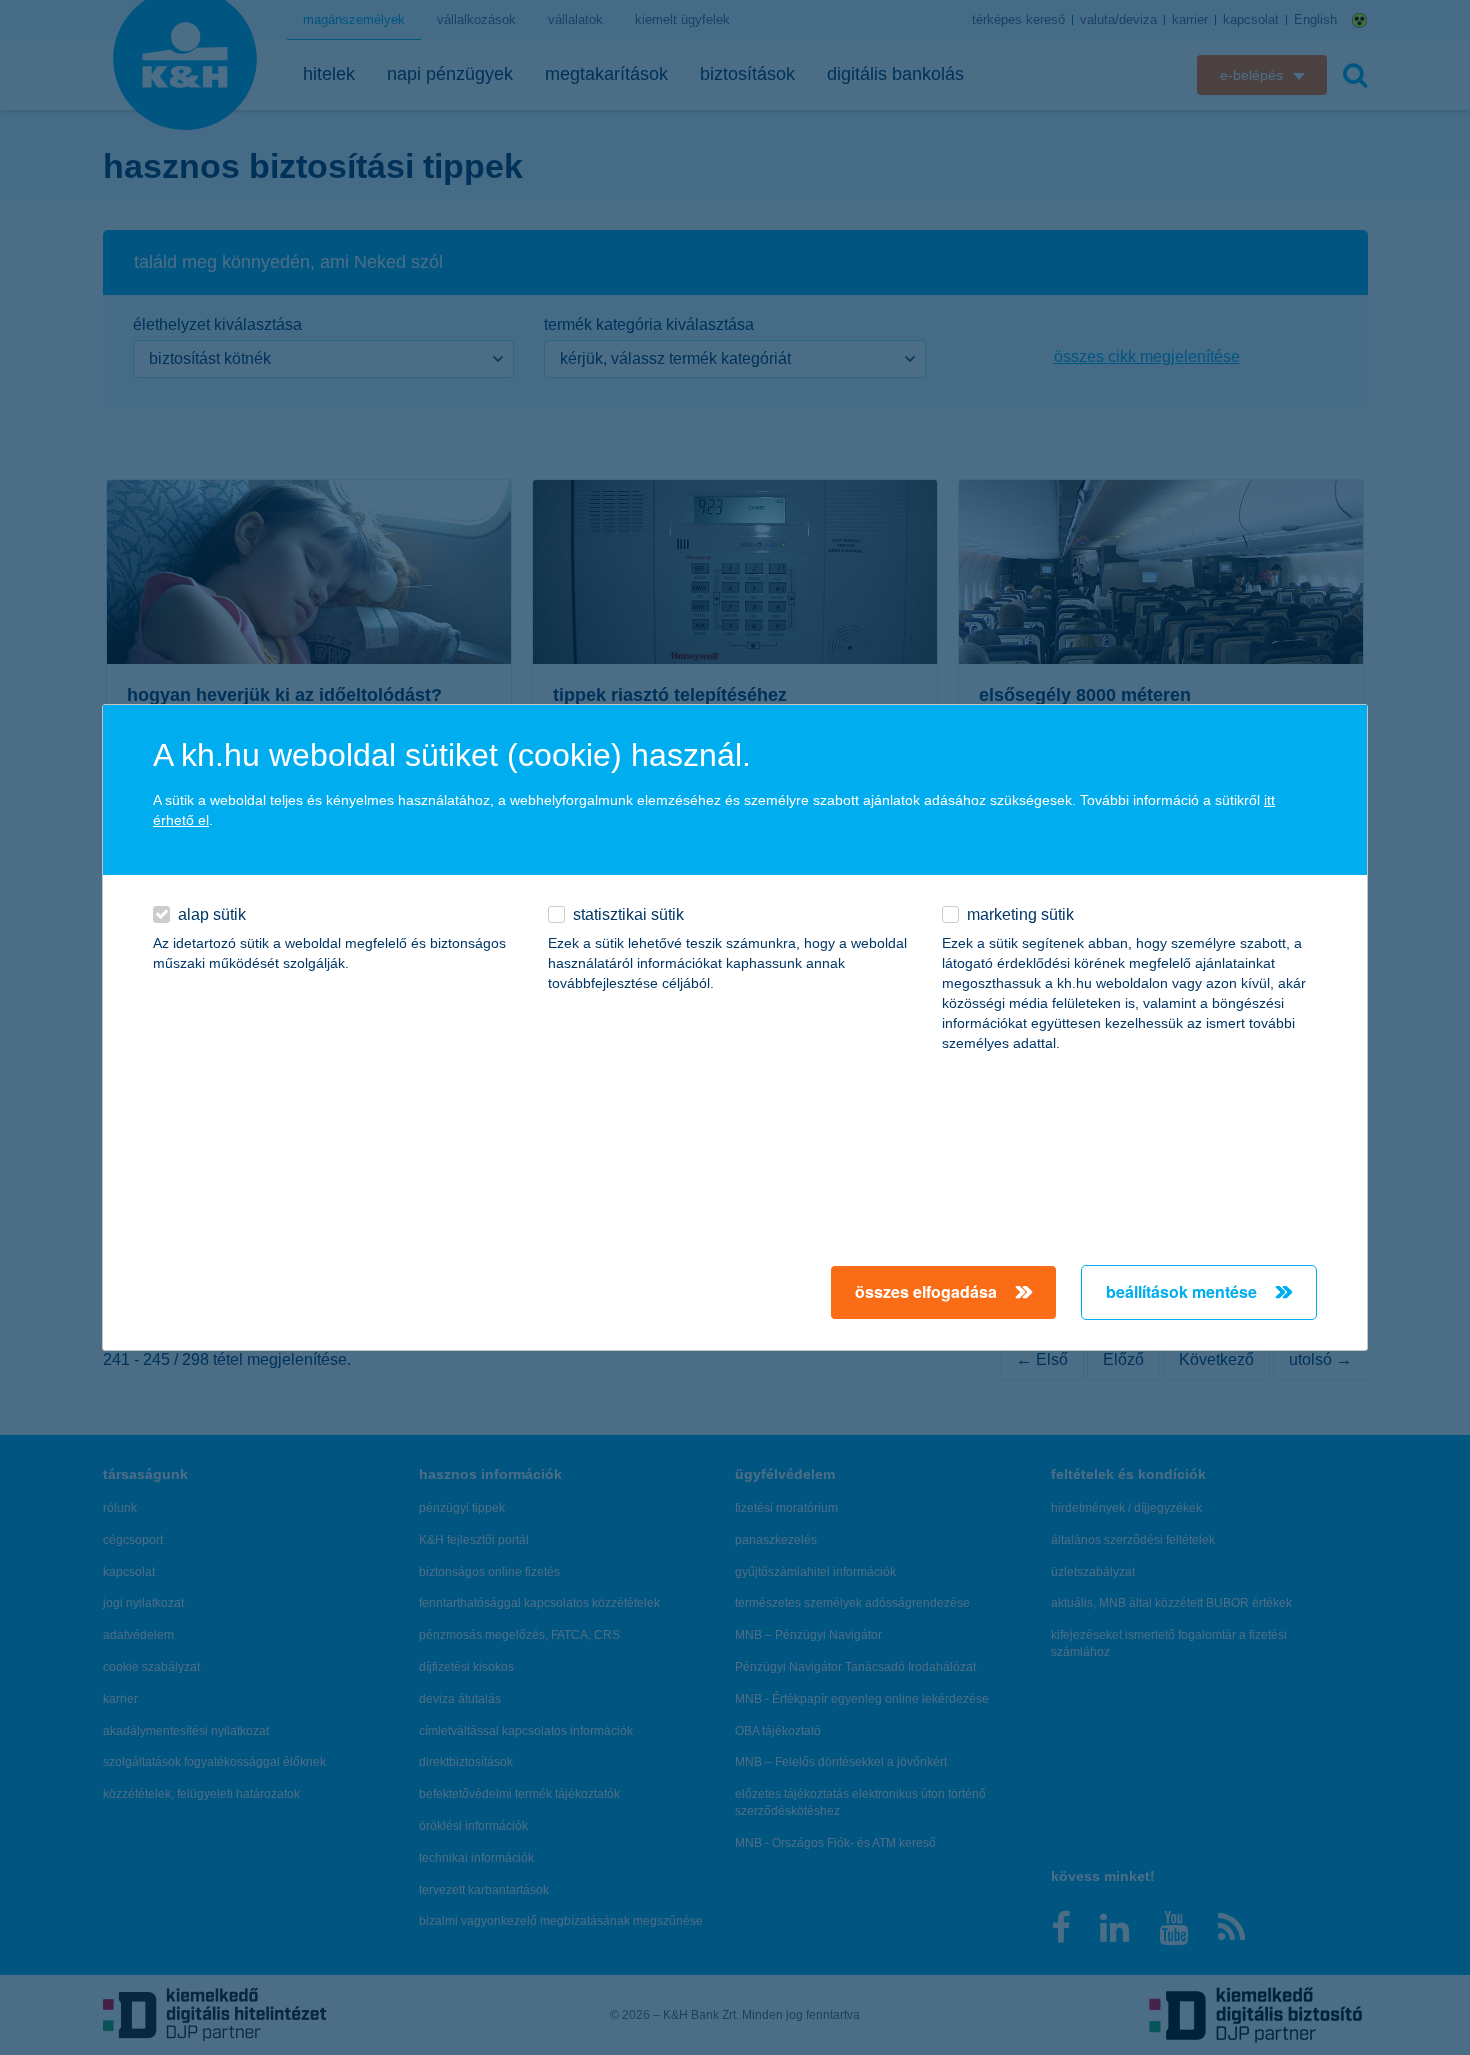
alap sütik (212, 914)
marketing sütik (1020, 914)
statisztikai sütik (628, 914)
